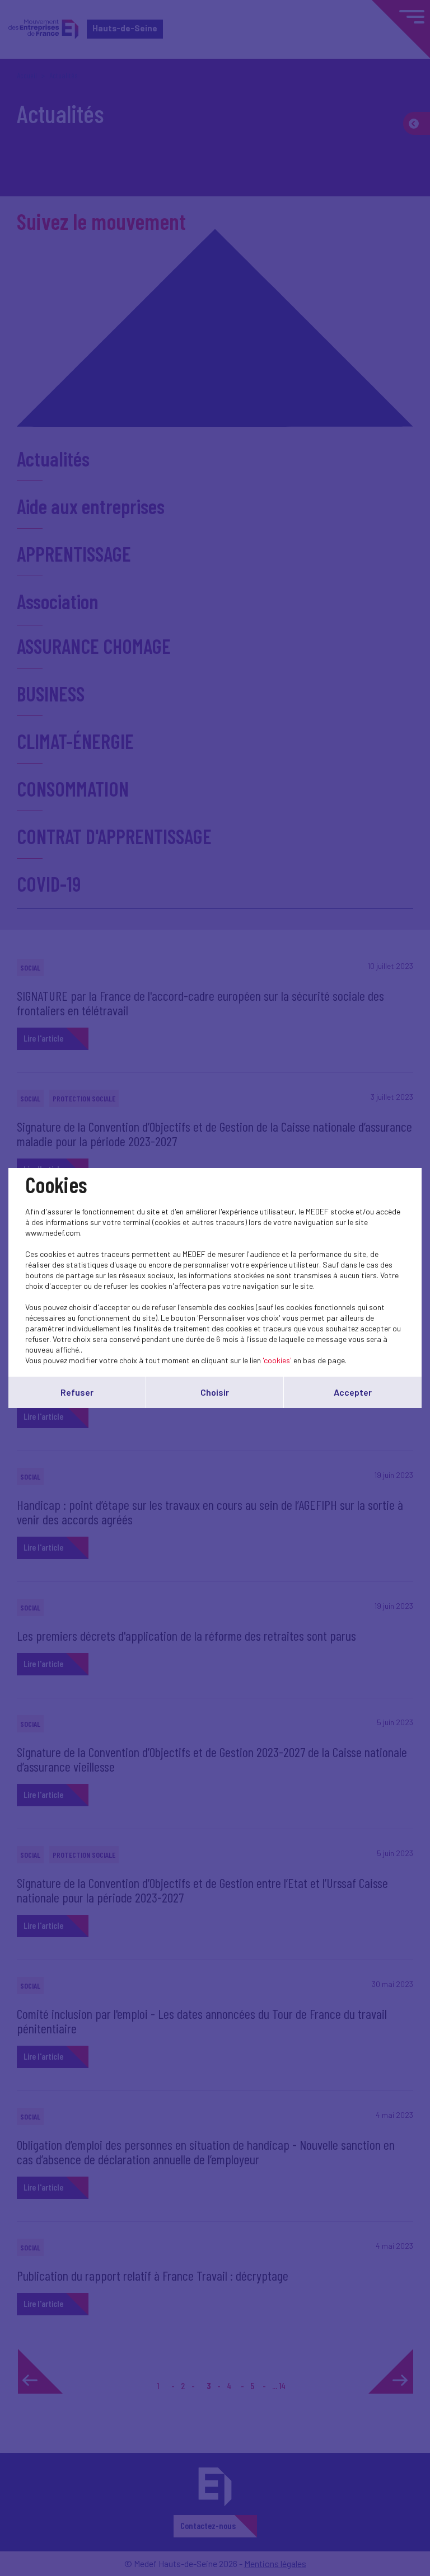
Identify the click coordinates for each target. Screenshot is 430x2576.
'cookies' (277, 1360)
